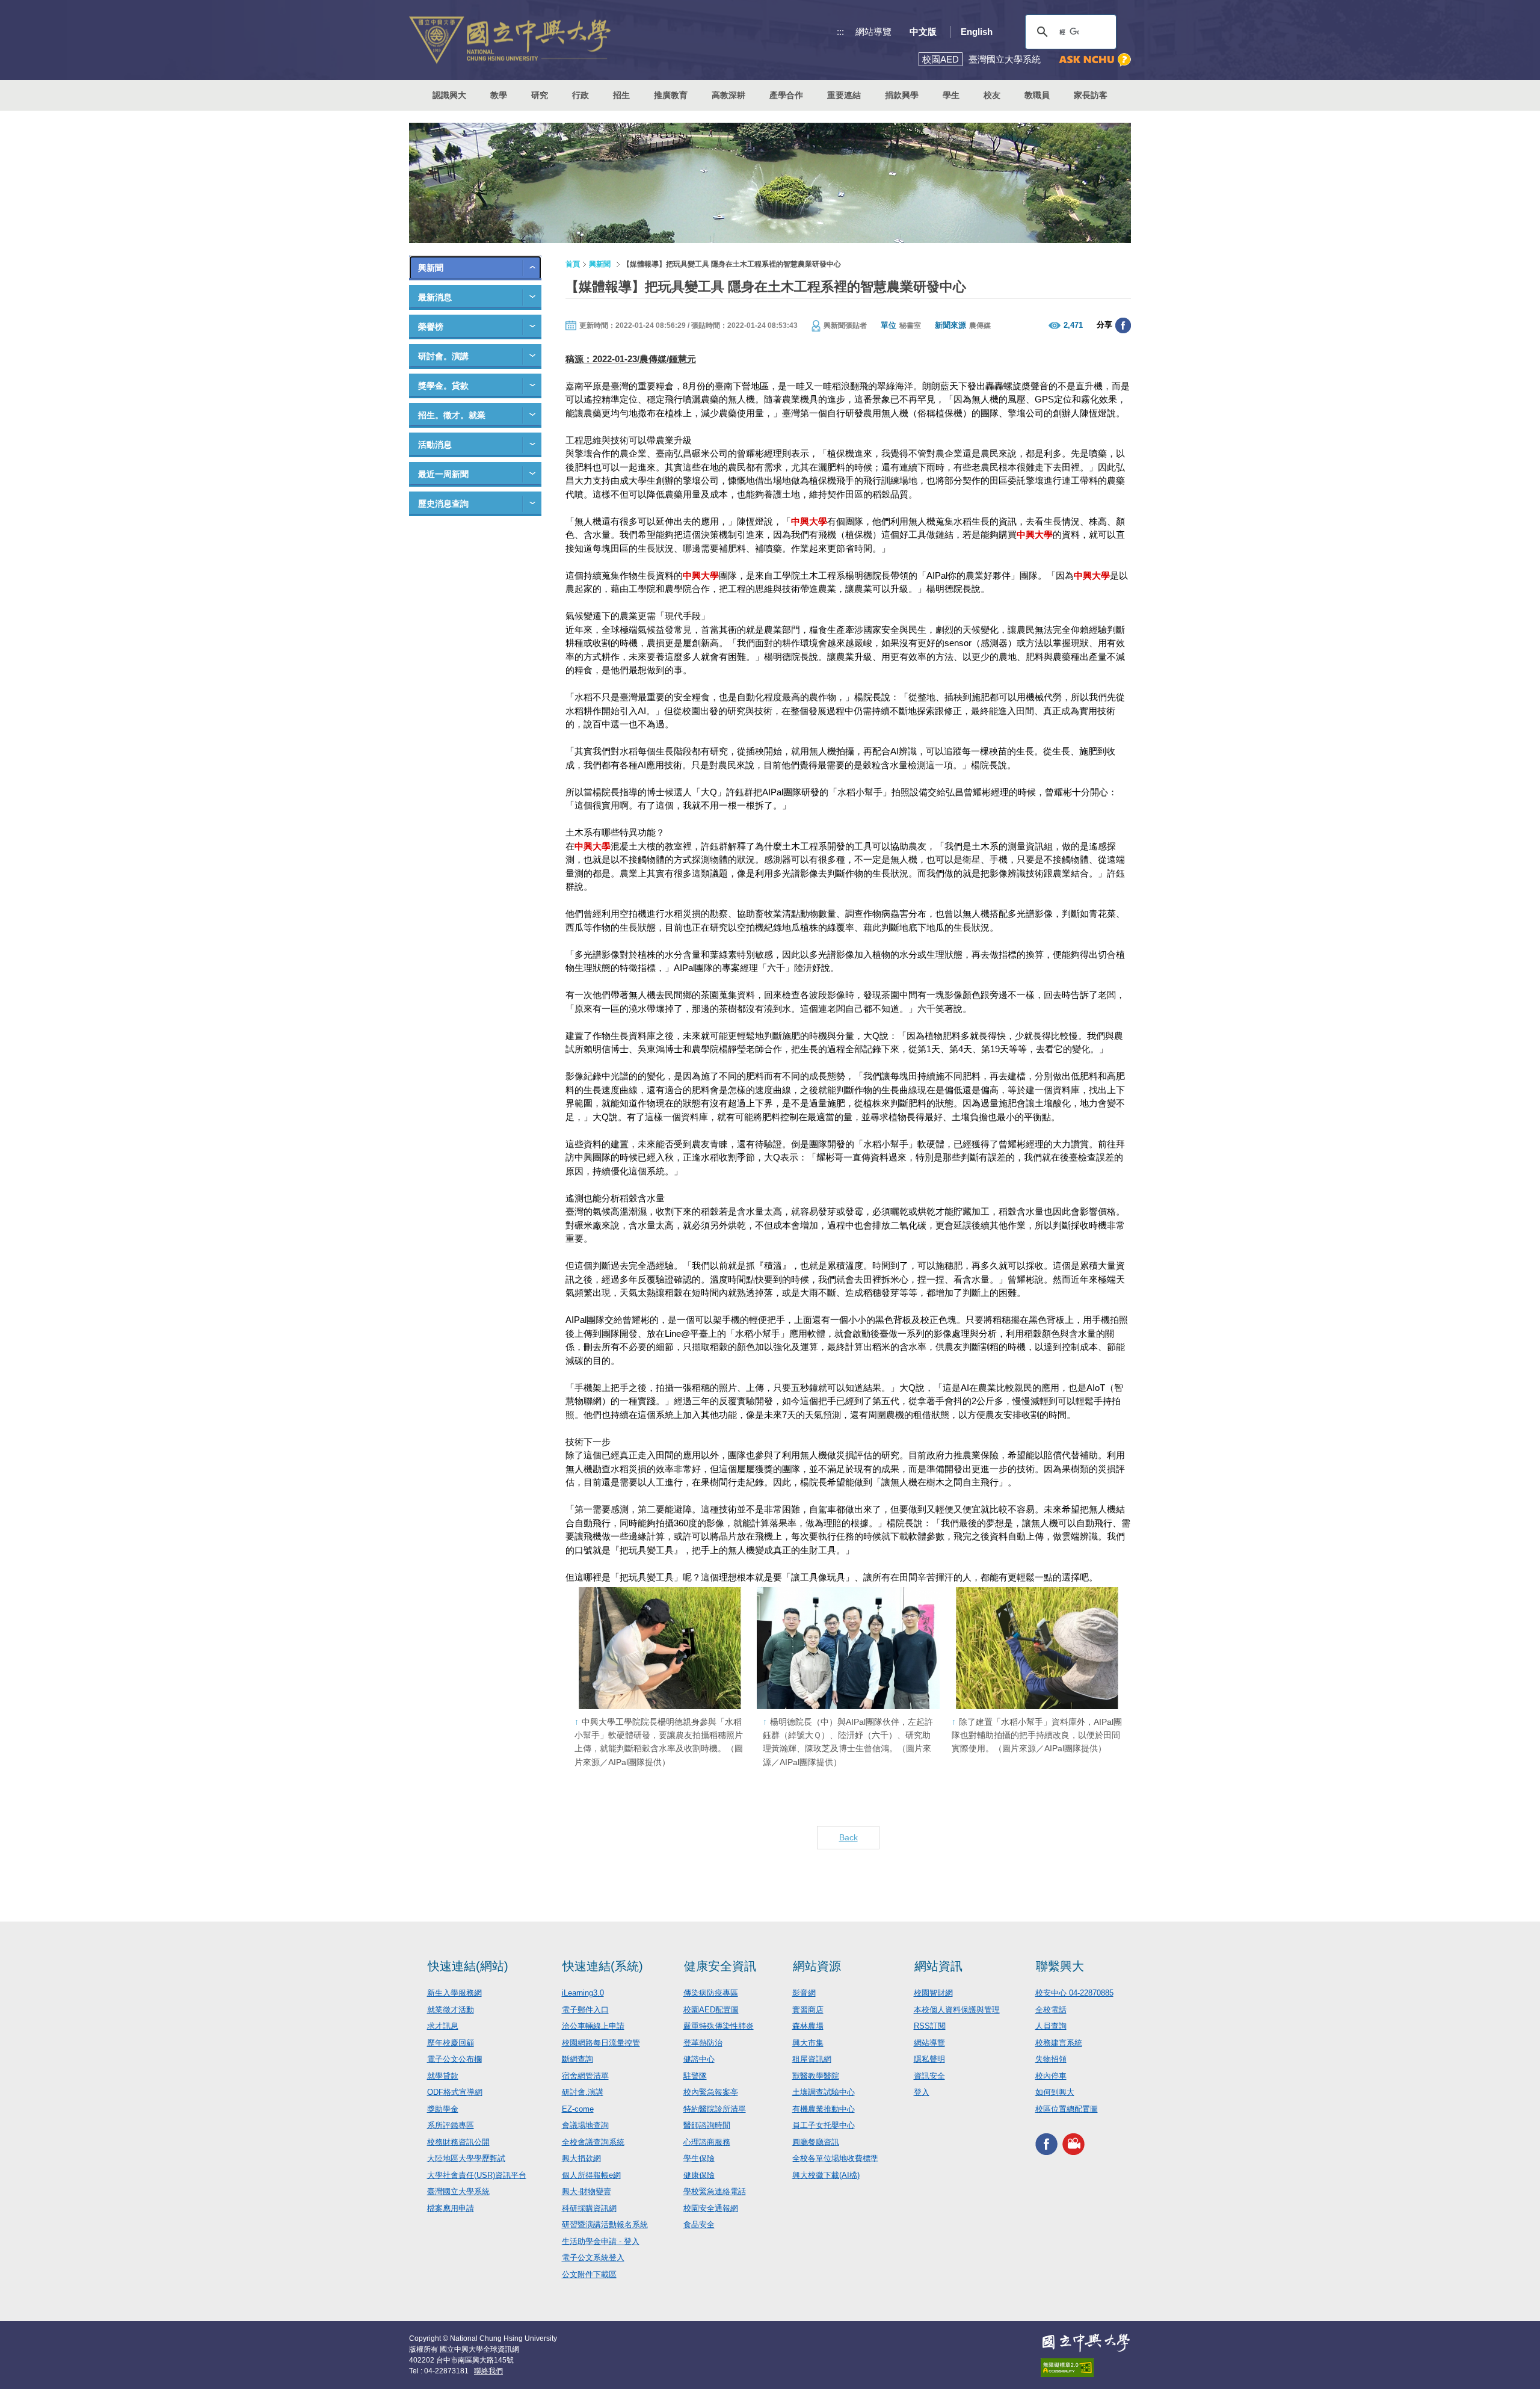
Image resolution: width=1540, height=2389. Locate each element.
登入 (922, 2092)
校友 (992, 95)
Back (849, 1837)
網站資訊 (938, 1966)
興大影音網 (1073, 2144)
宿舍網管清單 (585, 2076)
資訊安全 (929, 2076)
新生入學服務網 (454, 1993)
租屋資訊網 (812, 2059)
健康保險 (699, 2175)
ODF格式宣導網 (455, 2092)
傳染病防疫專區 (711, 1993)
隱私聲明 (929, 2059)
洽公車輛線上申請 (593, 2026)
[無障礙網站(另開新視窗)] (1086, 2368)
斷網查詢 (577, 2059)
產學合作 (786, 95)
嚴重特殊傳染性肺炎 (719, 2026)
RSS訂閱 (930, 2026)
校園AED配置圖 (711, 2010)
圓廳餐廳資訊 (816, 2142)
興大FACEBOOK (1046, 2144)
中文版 (923, 32)
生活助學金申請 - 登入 (601, 2241)
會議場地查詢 (585, 2125)
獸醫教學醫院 (816, 2076)
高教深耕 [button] (728, 95)
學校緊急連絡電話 (715, 2191)
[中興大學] (1086, 2343)
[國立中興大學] (510, 40)
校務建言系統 (1059, 2043)
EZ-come (578, 2109)
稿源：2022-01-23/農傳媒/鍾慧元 (631, 359)
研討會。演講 (443, 356)
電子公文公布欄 (454, 2059)
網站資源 (817, 1966)
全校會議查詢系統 (593, 2142)
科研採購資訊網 (589, 2208)
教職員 (1037, 95)
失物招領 (1051, 2059)
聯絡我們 (488, 2371)
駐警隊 (695, 2076)
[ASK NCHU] (1095, 60)
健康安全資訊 (720, 1966)
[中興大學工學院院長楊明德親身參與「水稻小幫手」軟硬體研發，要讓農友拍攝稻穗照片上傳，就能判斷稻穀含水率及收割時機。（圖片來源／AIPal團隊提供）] (660, 1648)
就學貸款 (443, 2076)
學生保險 (699, 2158)
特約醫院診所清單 (715, 2109)
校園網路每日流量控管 (601, 2043)
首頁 (573, 264)
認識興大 (449, 95)
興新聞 (431, 268)
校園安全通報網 (711, 2208)
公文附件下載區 (589, 2274)
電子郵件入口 (585, 2010)
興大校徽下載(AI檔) (826, 2175)
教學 (499, 95)
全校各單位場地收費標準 (835, 2158)
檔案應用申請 (451, 2208)
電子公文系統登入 (593, 2258)
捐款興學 (902, 95)
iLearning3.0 (583, 1993)
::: (840, 32)
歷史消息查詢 (443, 504)
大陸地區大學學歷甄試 (466, 2158)
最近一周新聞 (443, 474)
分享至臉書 (1123, 325)
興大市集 (808, 2043)
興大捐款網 (581, 2158)
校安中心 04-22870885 (1074, 1993)
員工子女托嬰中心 (824, 2125)
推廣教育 (671, 95)
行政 (581, 95)
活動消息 (435, 445)
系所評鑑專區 (451, 2125)
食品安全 (699, 2224)
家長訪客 (1091, 95)
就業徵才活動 (451, 2010)
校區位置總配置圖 (1067, 2109)
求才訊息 (443, 2026)
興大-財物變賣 (587, 2191)
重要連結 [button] (844, 95)
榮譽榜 (431, 327)
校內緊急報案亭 (711, 2092)
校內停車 (1051, 2076)
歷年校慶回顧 (451, 2043)
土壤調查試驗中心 (824, 2092)
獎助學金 (443, 2109)
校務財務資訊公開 (458, 2142)
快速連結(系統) (603, 1966)
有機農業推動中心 (824, 2109)
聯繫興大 (1060, 1966)
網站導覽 (873, 32)
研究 (540, 95)
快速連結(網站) (468, 1966)
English (977, 32)
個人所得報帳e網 (591, 2175)
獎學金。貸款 (443, 386)
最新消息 (435, 297)
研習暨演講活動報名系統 (605, 2224)
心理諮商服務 (707, 2142)
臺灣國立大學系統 (458, 2191)
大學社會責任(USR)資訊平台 (477, 2175)
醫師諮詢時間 (707, 2125)
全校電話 (1051, 2010)
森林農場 (808, 2026)
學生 (951, 95)
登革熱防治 (703, 2043)
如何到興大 (1055, 2092)
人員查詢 (1051, 2026)
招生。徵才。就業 (452, 415)
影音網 (804, 1993)
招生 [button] (621, 95)
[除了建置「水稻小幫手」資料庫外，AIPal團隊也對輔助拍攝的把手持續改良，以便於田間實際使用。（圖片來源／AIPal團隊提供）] (1037, 1648)
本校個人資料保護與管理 (957, 2010)
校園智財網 (933, 1993)
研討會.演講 (583, 2092)
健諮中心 (699, 2059)
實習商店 (808, 2010)
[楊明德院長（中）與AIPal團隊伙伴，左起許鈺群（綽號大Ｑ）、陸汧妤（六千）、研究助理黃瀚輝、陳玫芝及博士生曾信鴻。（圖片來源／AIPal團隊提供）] (848, 1648)
